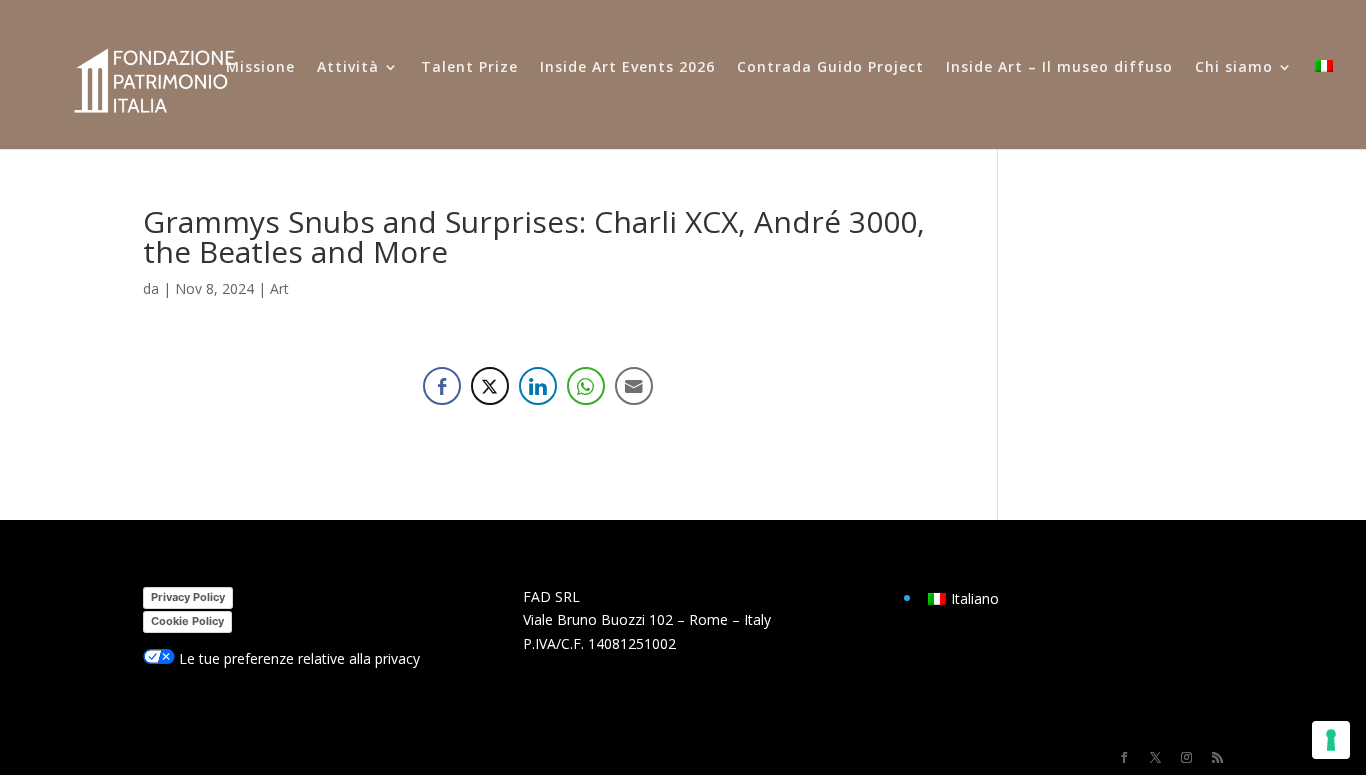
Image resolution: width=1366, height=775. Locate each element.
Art (279, 288)
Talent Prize (469, 68)
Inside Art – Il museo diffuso (1059, 68)
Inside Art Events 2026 (627, 68)
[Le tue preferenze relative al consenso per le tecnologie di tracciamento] (1331, 740)
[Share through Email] (634, 386)
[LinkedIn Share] (538, 386)
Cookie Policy (187, 621)
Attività (348, 68)
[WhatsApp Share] (586, 386)
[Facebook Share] (442, 386)
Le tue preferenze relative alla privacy (297, 658)
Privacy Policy (188, 597)
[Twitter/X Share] (490, 386)
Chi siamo (1234, 68)
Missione (260, 68)
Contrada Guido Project (830, 68)
